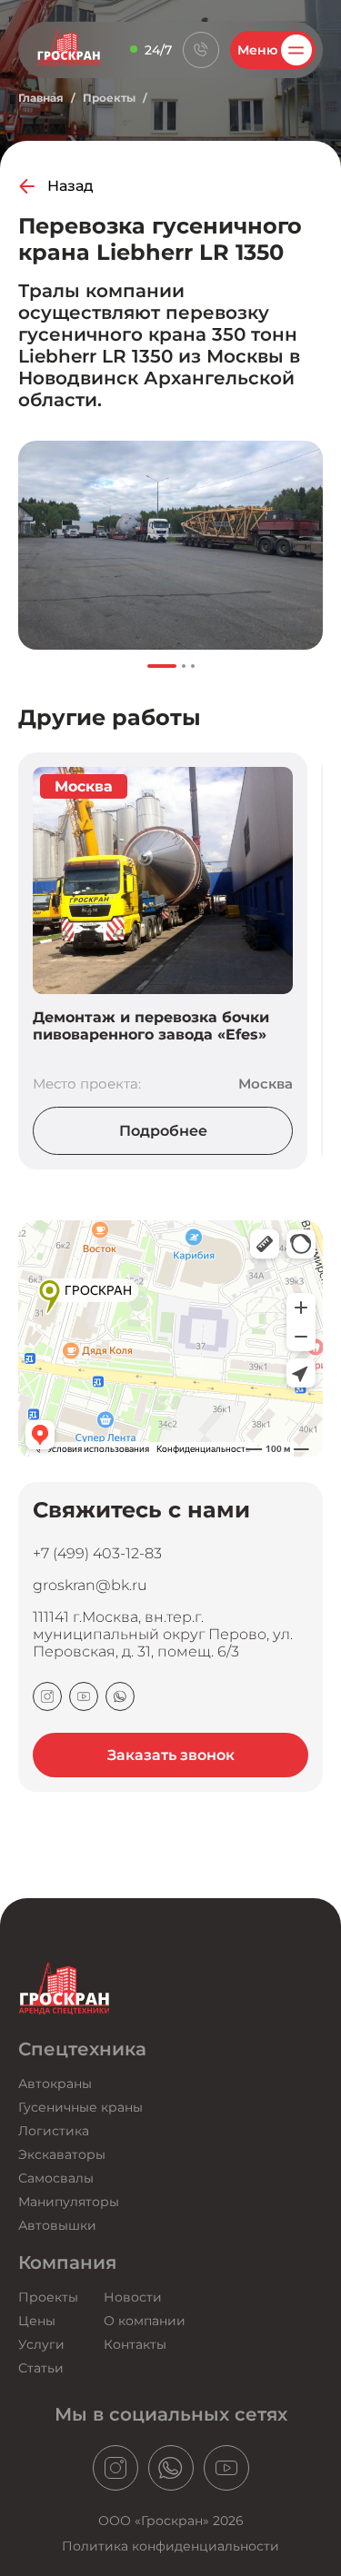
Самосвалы (56, 2178)
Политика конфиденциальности (170, 2546)
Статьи (41, 2368)
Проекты (109, 98)
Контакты (135, 2344)
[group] (170, 545)
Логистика (54, 2131)
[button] (162, 666)
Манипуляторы (69, 2202)
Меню (257, 50)
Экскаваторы (62, 2154)
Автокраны (55, 2084)
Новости (133, 2297)
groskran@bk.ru (90, 1585)
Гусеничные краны (80, 2107)
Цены (37, 2321)
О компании (145, 2321)
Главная (41, 98)
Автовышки (57, 2225)
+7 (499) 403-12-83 (97, 1553)
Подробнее (163, 1131)
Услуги (41, 2344)
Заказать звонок (171, 1755)
